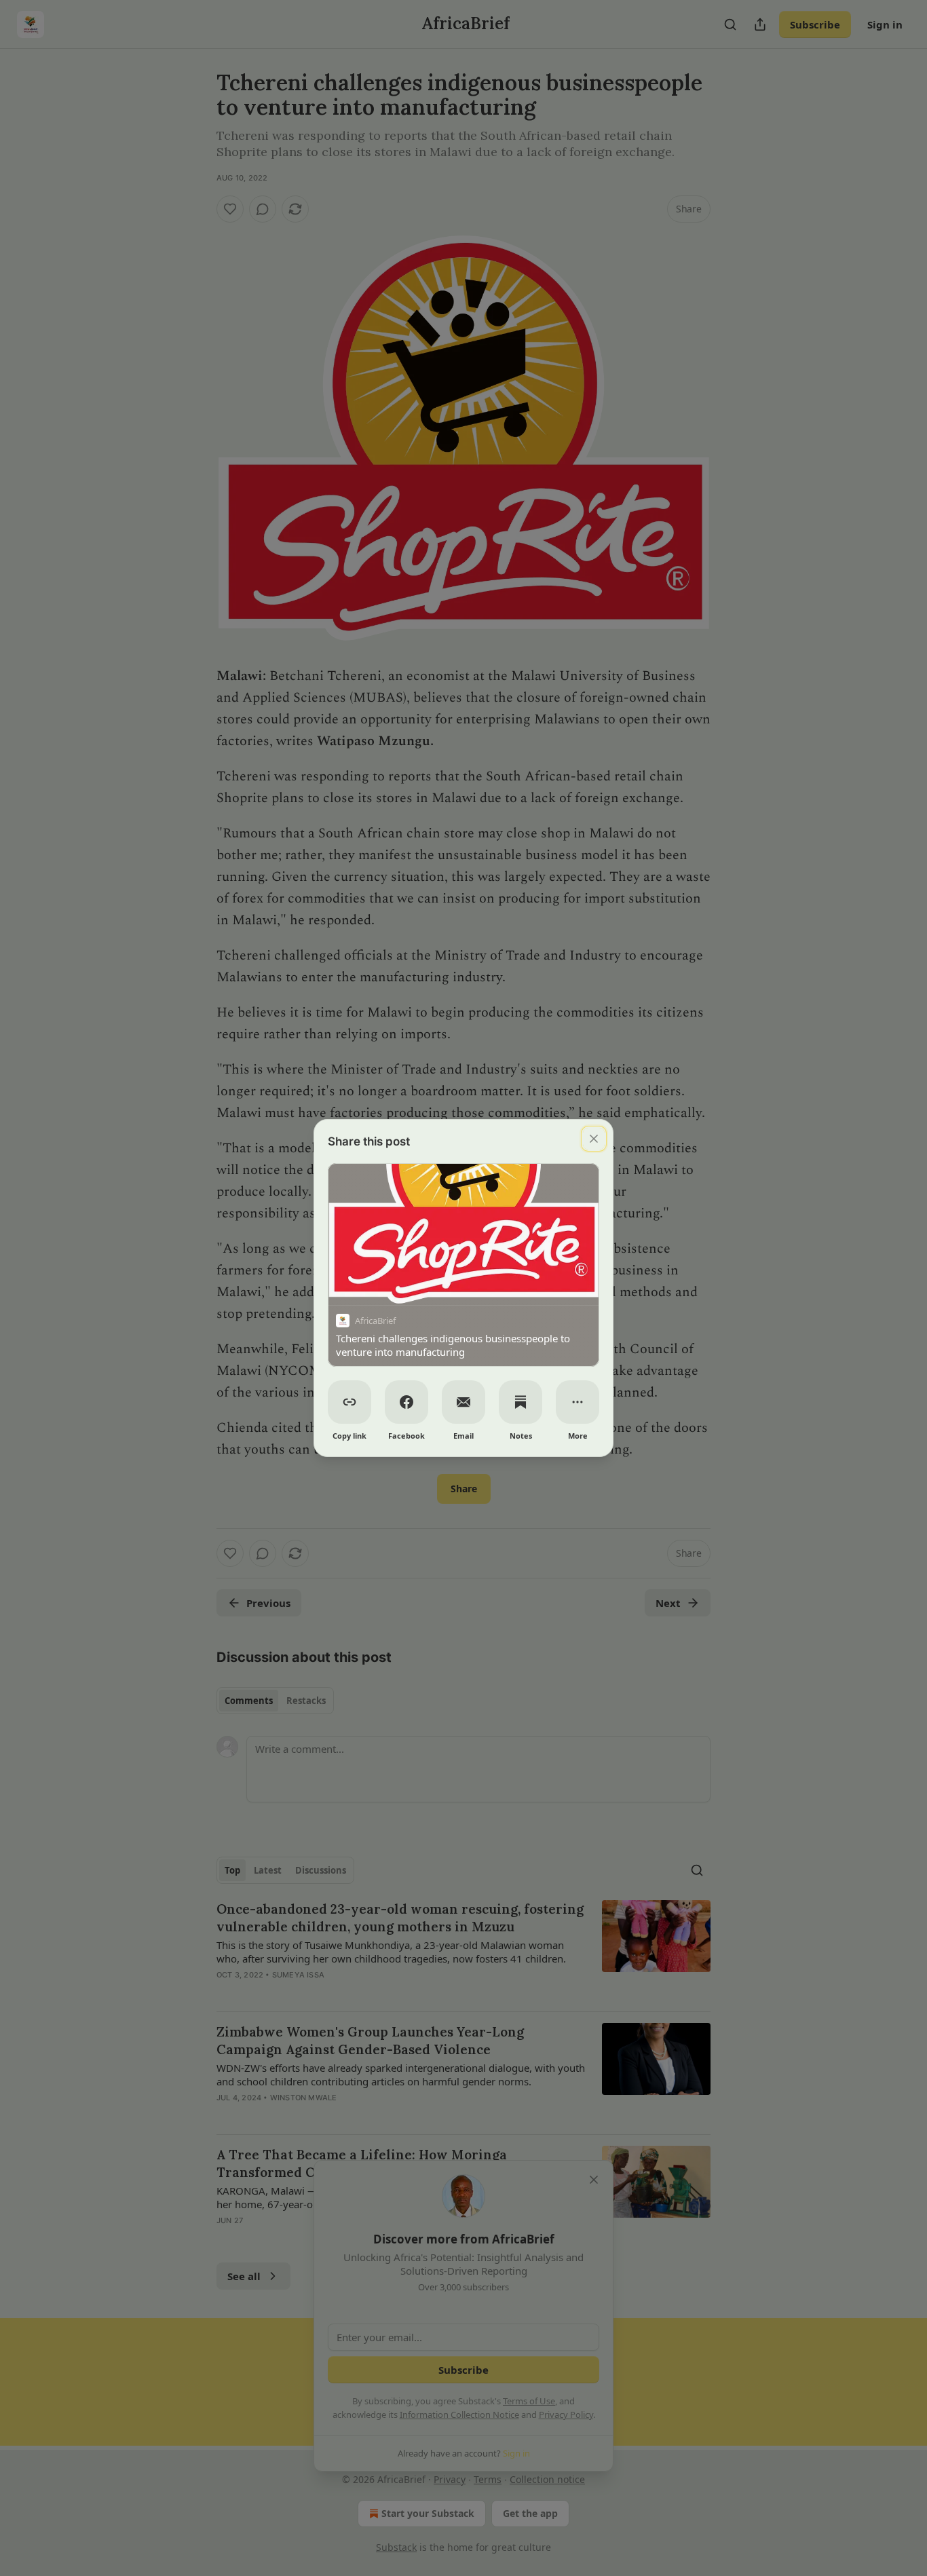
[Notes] (521, 1402)
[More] (578, 1402)
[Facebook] (406, 1402)
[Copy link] (349, 1402)
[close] (594, 1139)
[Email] (463, 1402)
